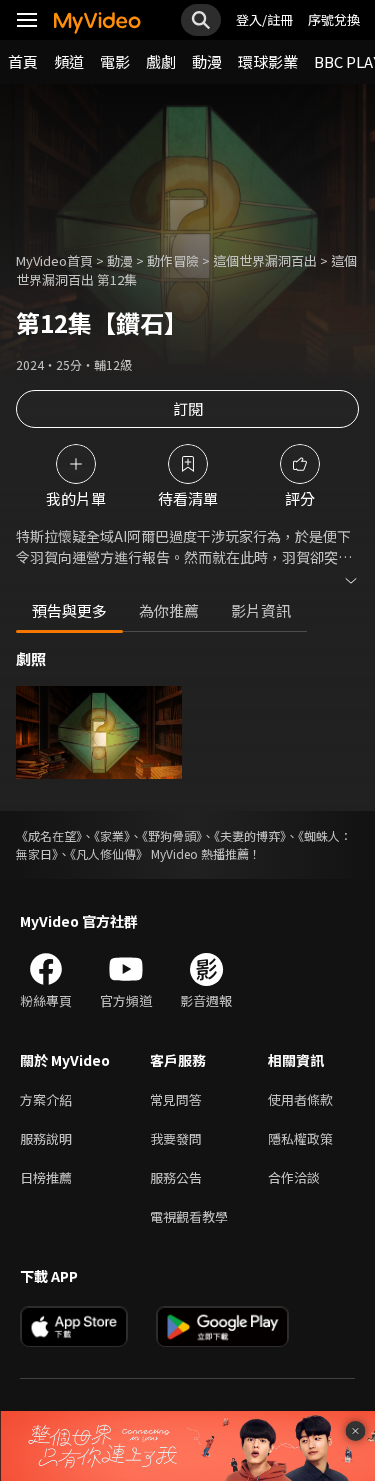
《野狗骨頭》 (172, 835)
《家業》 (112, 835)
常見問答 (176, 1099)
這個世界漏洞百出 (265, 260)
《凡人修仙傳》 (109, 853)
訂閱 (188, 408)
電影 (115, 61)
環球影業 (268, 61)
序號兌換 (334, 19)
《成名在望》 (49, 835)
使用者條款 (300, 1099)
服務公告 (176, 1177)
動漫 (207, 61)
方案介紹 (46, 1099)
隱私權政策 (300, 1138)
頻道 (69, 61)
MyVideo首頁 (54, 260)
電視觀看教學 (189, 1216)
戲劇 (161, 61)
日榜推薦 (46, 1177)
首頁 (23, 61)
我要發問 (176, 1138)
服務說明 (46, 1138)
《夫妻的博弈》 (250, 835)
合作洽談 (294, 1177)
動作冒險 (173, 260)
